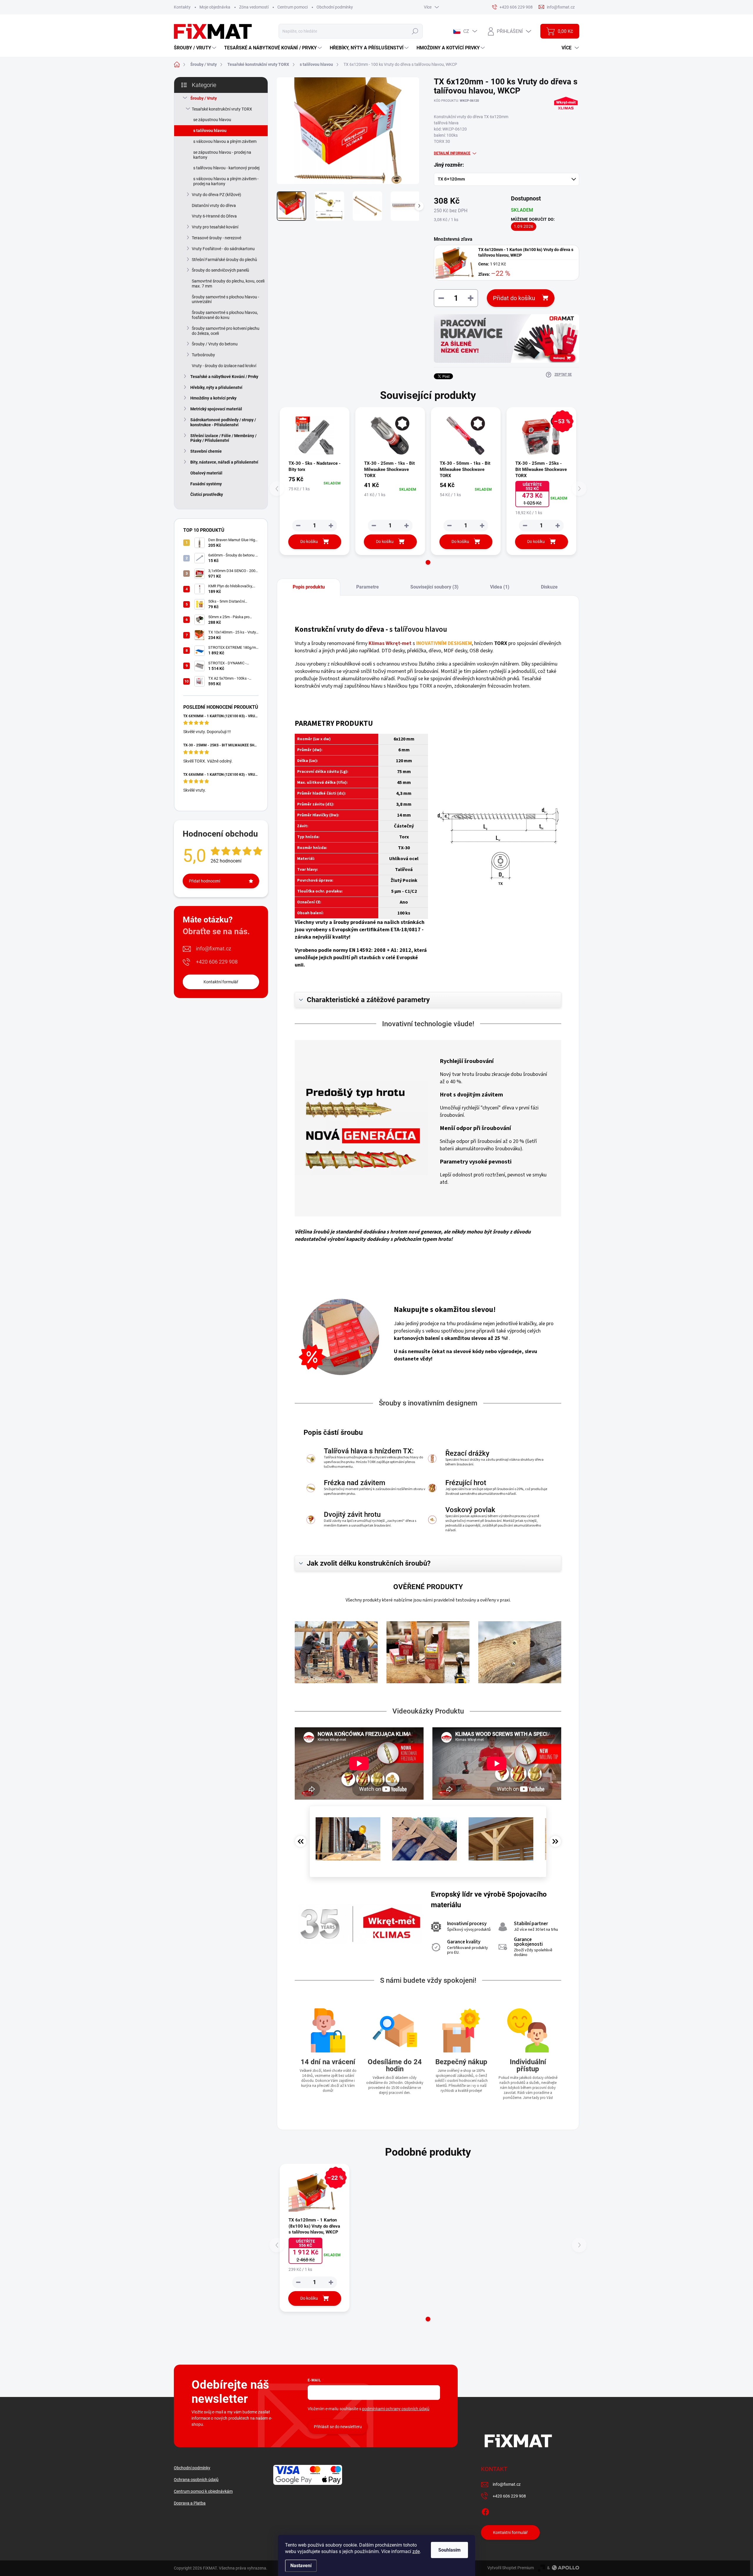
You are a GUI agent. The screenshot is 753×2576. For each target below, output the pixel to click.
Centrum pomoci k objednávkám (203, 2491)
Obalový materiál (206, 473)
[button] (428, 562)
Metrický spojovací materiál (216, 409)
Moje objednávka (215, 7)
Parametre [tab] (368, 587)
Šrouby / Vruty (204, 98)
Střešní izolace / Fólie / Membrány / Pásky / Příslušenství (223, 438)
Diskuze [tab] (549, 587)
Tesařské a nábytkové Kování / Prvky (224, 377)
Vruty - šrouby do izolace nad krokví (224, 366)
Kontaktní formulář (221, 982)
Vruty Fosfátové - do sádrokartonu (223, 249)
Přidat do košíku (514, 298)
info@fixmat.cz (214, 948)
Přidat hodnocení (204, 881)
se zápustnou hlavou (212, 120)
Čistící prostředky (207, 494)
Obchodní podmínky (335, 7)
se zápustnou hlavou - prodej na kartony (222, 155)
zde (416, 2551)
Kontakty (182, 7)
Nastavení (301, 2566)
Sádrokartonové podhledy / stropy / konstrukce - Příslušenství (223, 422)
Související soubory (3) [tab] (434, 587)
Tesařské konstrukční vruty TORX (222, 109)
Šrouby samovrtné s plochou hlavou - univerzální (225, 299)
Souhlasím (449, 2550)
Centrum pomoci (293, 7)
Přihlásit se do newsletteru (338, 2427)
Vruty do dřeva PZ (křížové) (216, 195)
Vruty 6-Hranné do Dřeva (214, 216)
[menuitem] (196, 48)
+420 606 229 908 (217, 962)
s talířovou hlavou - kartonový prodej (226, 168)
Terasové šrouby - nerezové (216, 238)
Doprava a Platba (190, 2503)
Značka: (566, 116)
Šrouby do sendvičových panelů (220, 270)
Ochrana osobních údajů (196, 2480)
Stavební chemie (206, 451)
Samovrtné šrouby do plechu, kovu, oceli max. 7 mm (228, 284)
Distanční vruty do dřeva (214, 205)
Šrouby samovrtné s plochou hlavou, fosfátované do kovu (225, 315)
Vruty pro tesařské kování (215, 227)
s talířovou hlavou (210, 131)
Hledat (415, 31)
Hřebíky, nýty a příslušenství (216, 387)
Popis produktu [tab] (309, 587)
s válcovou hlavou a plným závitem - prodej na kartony (226, 181)
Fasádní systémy (206, 484)
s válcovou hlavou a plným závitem (225, 141)
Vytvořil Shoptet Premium (511, 2568)
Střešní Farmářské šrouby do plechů (224, 260)
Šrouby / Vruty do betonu (215, 344)
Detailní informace (452, 153)
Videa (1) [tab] (500, 587)
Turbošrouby (203, 355)
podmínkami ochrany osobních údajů (396, 2409)
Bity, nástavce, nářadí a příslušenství (224, 462)
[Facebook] (485, 2511)
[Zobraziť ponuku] (507, 338)
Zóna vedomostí (254, 7)
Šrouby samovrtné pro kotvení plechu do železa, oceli (226, 331)
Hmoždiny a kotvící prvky (213, 398)
